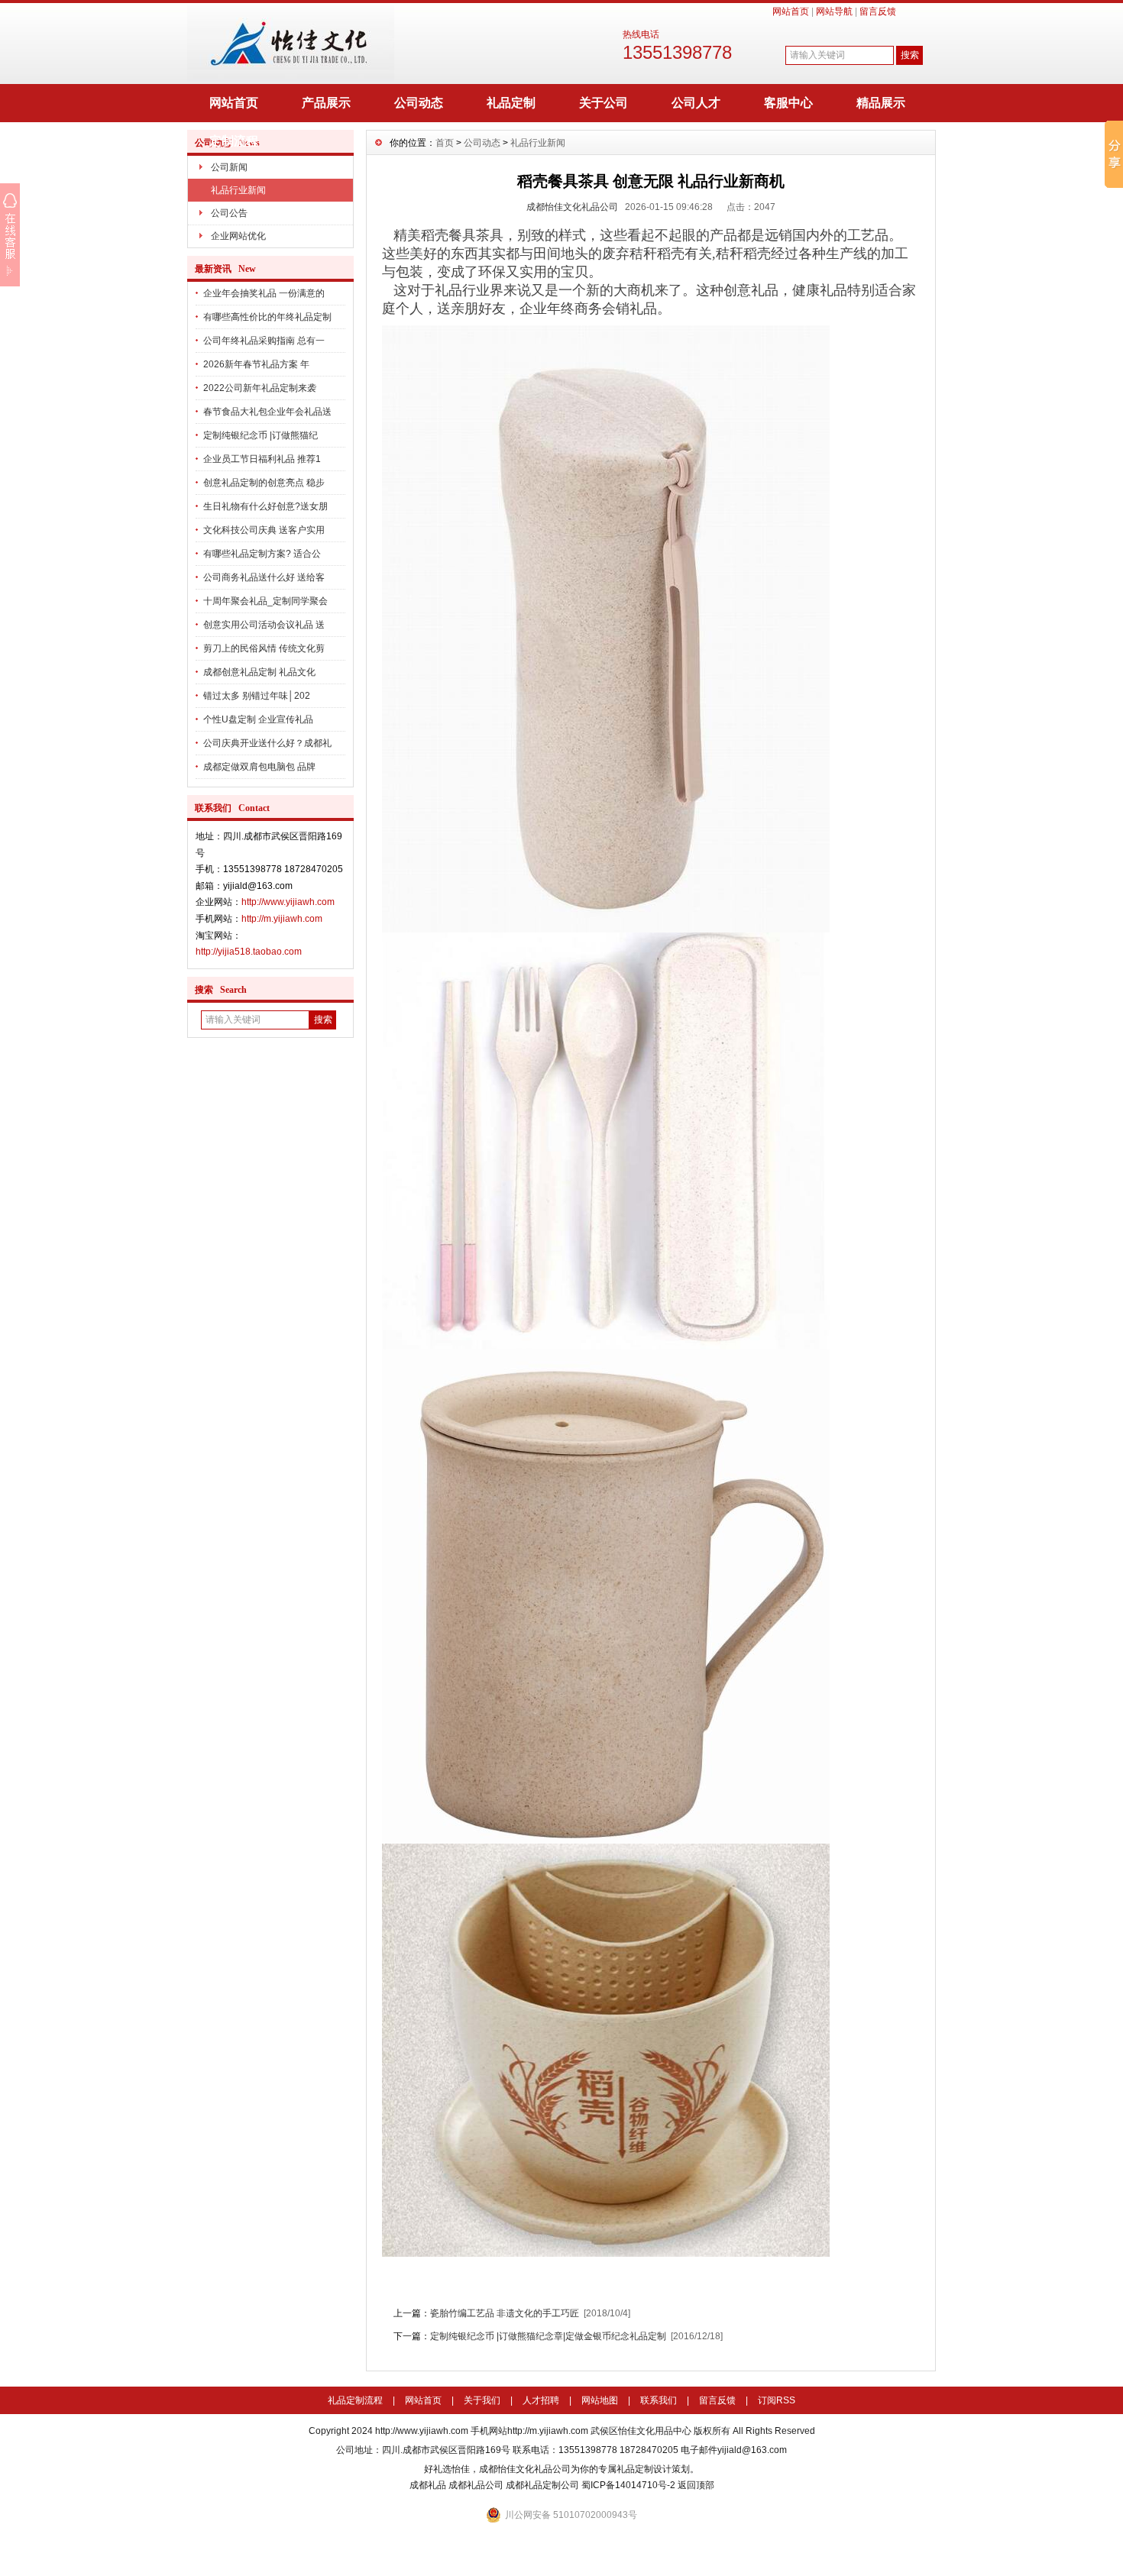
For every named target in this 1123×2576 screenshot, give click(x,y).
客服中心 (788, 103)
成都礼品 (428, 2485)
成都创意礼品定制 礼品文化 (259, 672)
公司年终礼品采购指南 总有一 (264, 341)
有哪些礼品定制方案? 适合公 (262, 554)
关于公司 (604, 103)
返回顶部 (696, 2485)
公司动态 (419, 103)
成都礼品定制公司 (542, 2485)
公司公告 (229, 213)
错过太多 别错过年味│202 (257, 696)
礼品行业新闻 (238, 190)
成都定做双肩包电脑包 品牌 (259, 767)
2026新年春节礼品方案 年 (256, 364)
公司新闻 (229, 167)
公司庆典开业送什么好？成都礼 (267, 743)
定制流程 (234, 141)
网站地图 (600, 2400)
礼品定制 (511, 103)
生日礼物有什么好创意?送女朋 (265, 506)
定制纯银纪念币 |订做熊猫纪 (261, 435)
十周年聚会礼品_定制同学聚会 (265, 601)
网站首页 (791, 11)
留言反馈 (878, 11)
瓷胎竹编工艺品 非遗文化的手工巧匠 (506, 2313)
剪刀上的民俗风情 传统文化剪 (264, 648)
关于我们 (482, 2400)
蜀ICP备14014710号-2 (628, 2485)
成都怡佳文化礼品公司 (572, 207)
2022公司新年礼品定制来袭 (260, 388)
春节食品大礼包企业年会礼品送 (267, 412)
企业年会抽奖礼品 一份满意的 (264, 293)
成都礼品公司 (476, 2485)
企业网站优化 (238, 236)
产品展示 (326, 103)
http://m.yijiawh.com (282, 919)
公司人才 (696, 103)
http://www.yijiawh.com (288, 902)
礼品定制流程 (355, 2400)
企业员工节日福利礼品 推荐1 (262, 459)
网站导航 (834, 11)
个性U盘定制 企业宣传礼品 (258, 719)
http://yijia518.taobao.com (249, 952)
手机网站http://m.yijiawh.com (529, 2431)
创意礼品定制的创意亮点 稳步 (264, 483)
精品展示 (881, 103)
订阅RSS (777, 2400)
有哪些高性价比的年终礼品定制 (267, 317)
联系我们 (659, 2400)
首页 (445, 143)
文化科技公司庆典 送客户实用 (264, 530)
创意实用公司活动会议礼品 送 (264, 625)
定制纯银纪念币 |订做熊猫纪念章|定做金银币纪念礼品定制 (548, 2336)
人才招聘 (541, 2400)
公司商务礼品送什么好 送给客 (264, 577)
